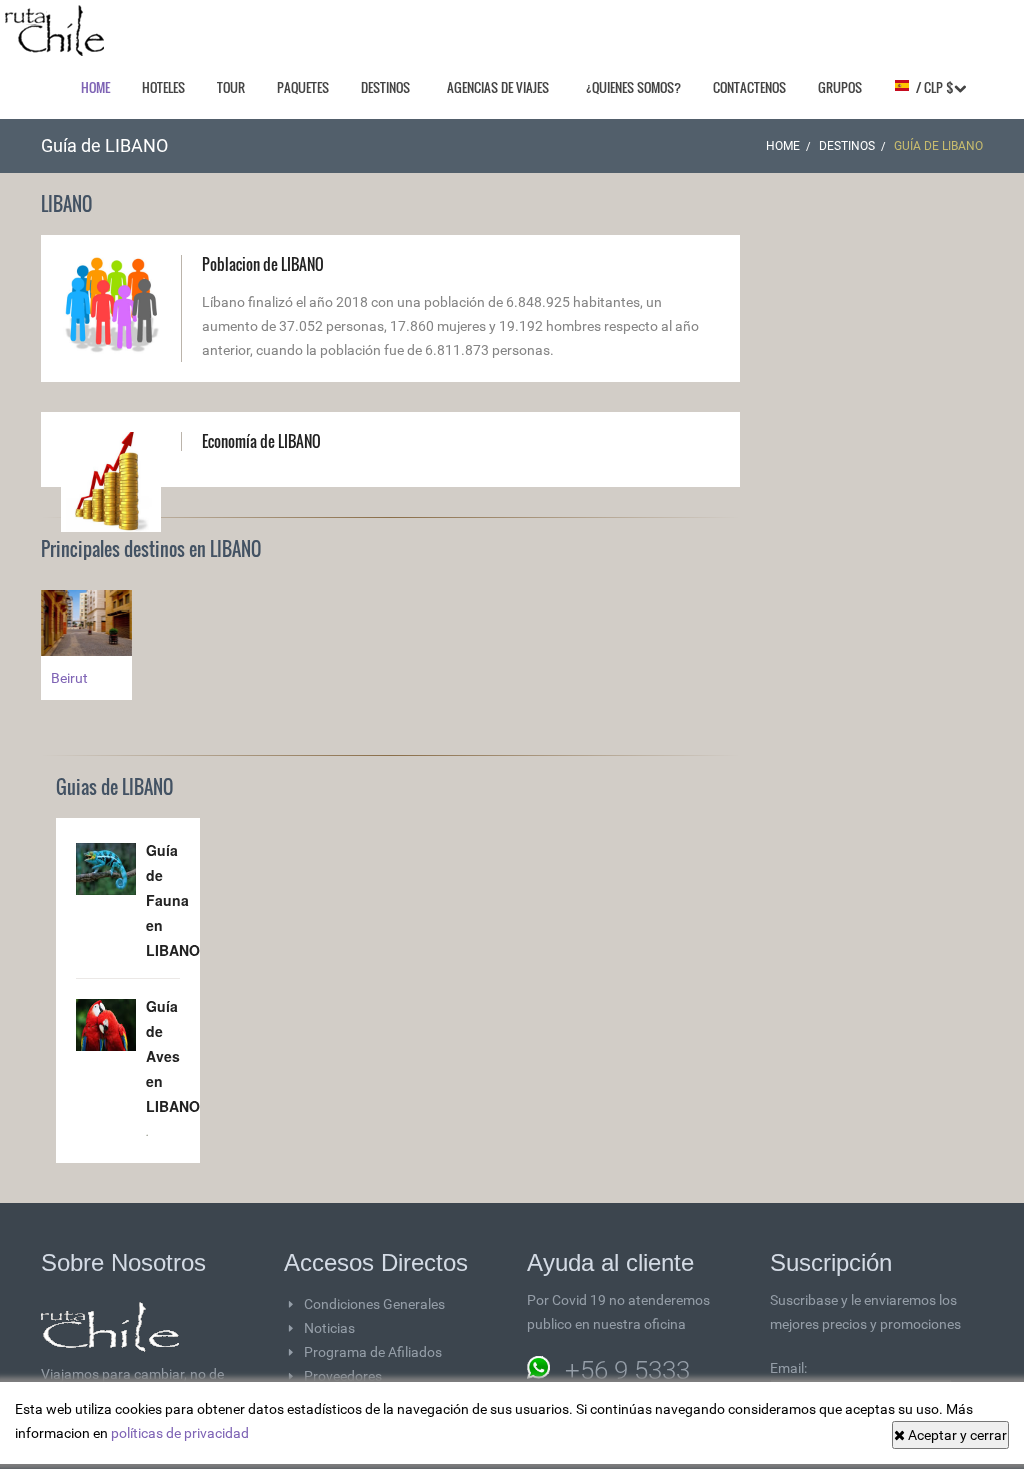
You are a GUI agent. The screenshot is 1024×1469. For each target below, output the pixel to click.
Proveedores (343, 1376)
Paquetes (303, 87)
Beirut (69, 678)
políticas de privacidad (180, 1433)
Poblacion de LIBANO (263, 264)
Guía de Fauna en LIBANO (173, 900)
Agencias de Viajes (498, 87)
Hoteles (163, 87)
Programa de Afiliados (373, 1352)
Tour (231, 87)
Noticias (329, 1328)
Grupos (840, 87)
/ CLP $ (932, 87)
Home (95, 87)
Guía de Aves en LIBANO (173, 1056)
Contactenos (749, 87)
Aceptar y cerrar (956, 1435)
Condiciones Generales (374, 1304)
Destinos (385, 87)
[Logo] (54, 30)
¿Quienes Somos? (633, 87)
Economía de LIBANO (261, 441)
